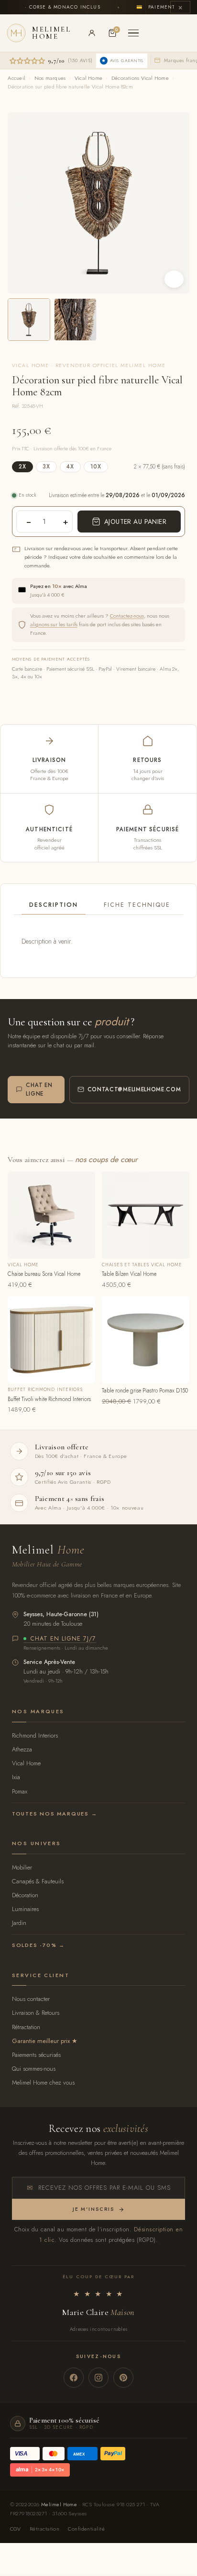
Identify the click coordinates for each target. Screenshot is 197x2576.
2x (22, 467)
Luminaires (25, 1909)
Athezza (22, 1749)
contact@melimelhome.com (134, 1089)
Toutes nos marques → (55, 1814)
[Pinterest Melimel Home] (123, 2378)
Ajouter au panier (135, 522)
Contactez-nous (127, 616)
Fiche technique (137, 905)
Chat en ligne (39, 1089)
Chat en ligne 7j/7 (63, 1639)
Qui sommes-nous (34, 2069)
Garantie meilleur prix (41, 2041)
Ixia (16, 1777)
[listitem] (29, 320)
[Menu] (133, 33)
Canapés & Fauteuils (38, 1881)
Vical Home (88, 78)
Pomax (20, 1791)
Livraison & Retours (36, 2013)
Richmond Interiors (35, 1735)
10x (96, 467)
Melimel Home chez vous (43, 2082)
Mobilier (22, 1867)
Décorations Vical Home (140, 78)
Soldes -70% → (38, 1945)
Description (54, 905)
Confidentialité (86, 2529)
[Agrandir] (174, 279)
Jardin (19, 1923)
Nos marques (50, 78)
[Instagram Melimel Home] (98, 2378)
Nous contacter (31, 1999)
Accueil (16, 78)
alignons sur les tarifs (54, 624)
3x (46, 467)
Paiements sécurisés (36, 2055)
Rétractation (26, 2027)
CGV (16, 2529)
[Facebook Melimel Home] (74, 2378)
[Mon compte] (92, 33)
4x (70, 467)
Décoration (25, 1895)
